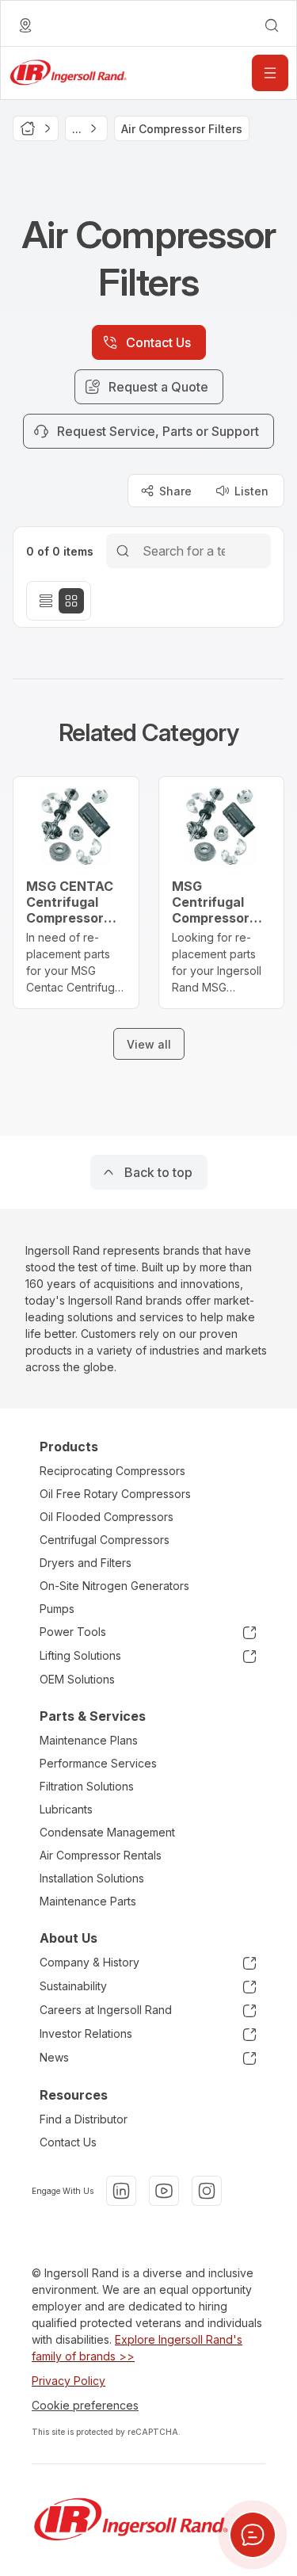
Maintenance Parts (88, 1901)
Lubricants (66, 1809)
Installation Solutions (92, 1878)
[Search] (123, 550)
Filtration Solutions (87, 1786)
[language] (25, 25)
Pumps (57, 1609)
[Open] (270, 73)
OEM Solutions (77, 1679)
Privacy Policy (69, 2381)
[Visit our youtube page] (164, 2191)
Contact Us (68, 2142)
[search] (272, 25)
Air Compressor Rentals (101, 1855)
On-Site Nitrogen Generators (114, 1586)
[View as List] (46, 601)
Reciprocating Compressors (112, 1471)
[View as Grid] (71, 601)
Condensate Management (107, 1832)
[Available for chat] (253, 2535)
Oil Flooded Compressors (107, 1517)
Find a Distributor (84, 2119)
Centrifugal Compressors (105, 1540)
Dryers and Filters (86, 1563)
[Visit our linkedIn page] (121, 2191)
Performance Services (98, 1763)
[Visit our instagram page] (207, 2191)
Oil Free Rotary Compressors (115, 1494)
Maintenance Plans (89, 1740)
